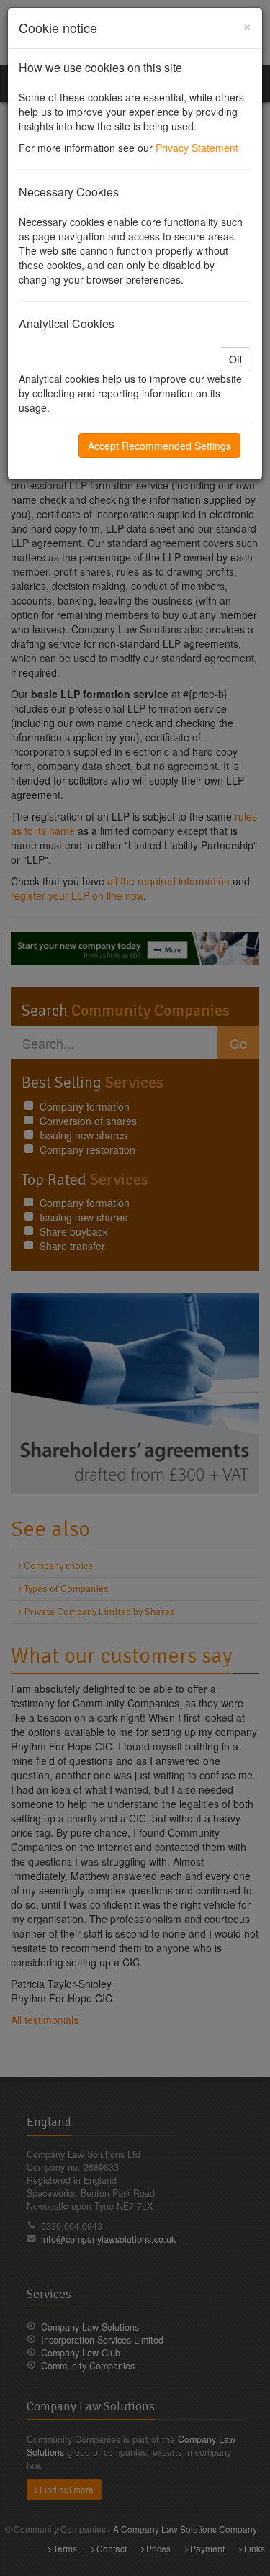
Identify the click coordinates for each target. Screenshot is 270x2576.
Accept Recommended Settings (159, 446)
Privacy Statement (197, 148)
